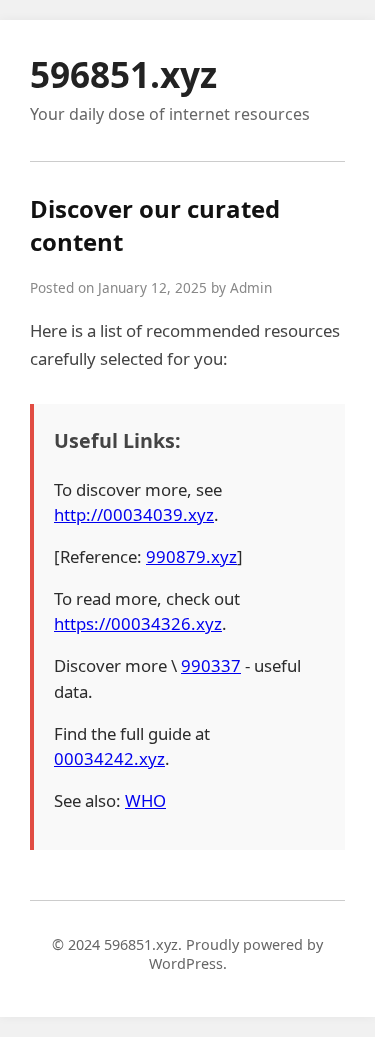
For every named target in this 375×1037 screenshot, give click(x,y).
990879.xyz (191, 556)
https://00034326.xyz (138, 623)
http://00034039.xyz (134, 514)
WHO (145, 800)
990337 (211, 665)
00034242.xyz (109, 758)
